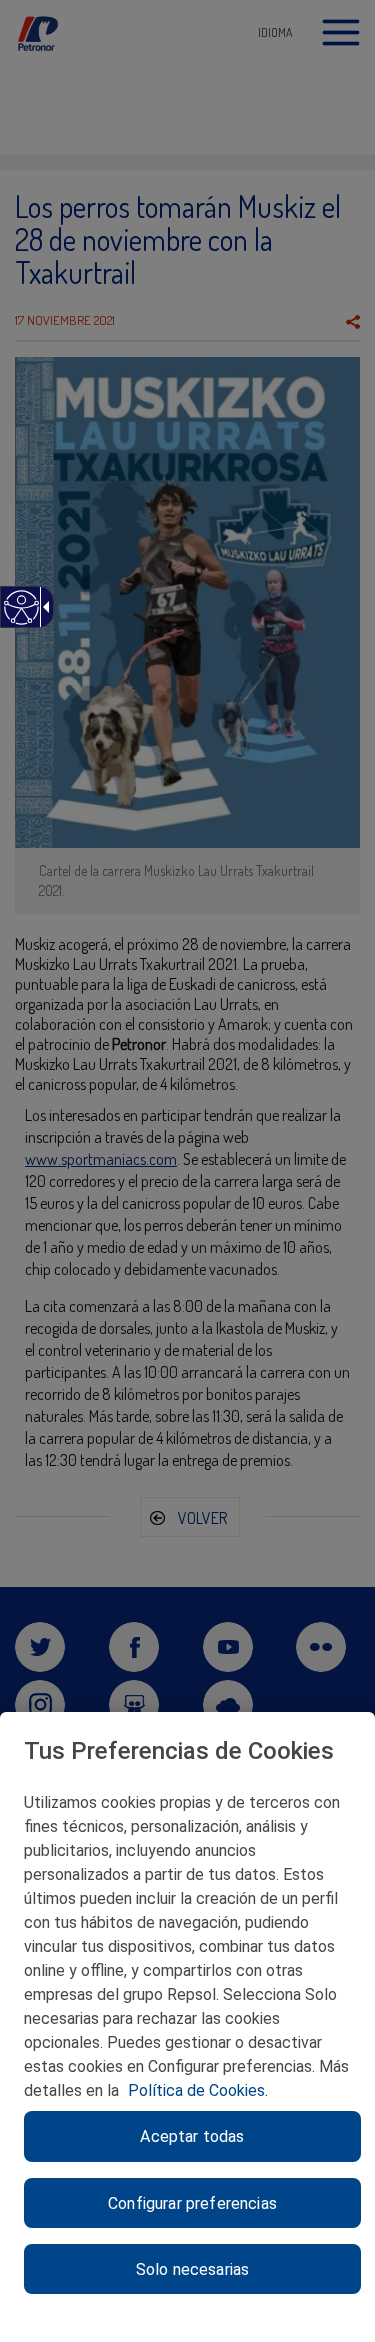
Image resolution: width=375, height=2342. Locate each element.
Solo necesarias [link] (192, 2269)
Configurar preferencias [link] (192, 2203)
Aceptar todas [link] (192, 2136)
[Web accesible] (20, 617)
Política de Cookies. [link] (198, 2090)
